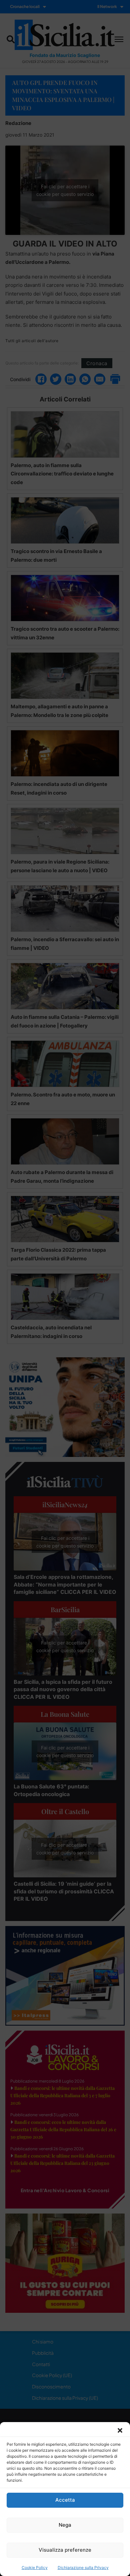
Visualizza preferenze (65, 2550)
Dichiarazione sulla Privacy (83, 2568)
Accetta (65, 2500)
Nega (65, 2525)
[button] (120, 2430)
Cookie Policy (35, 2568)
